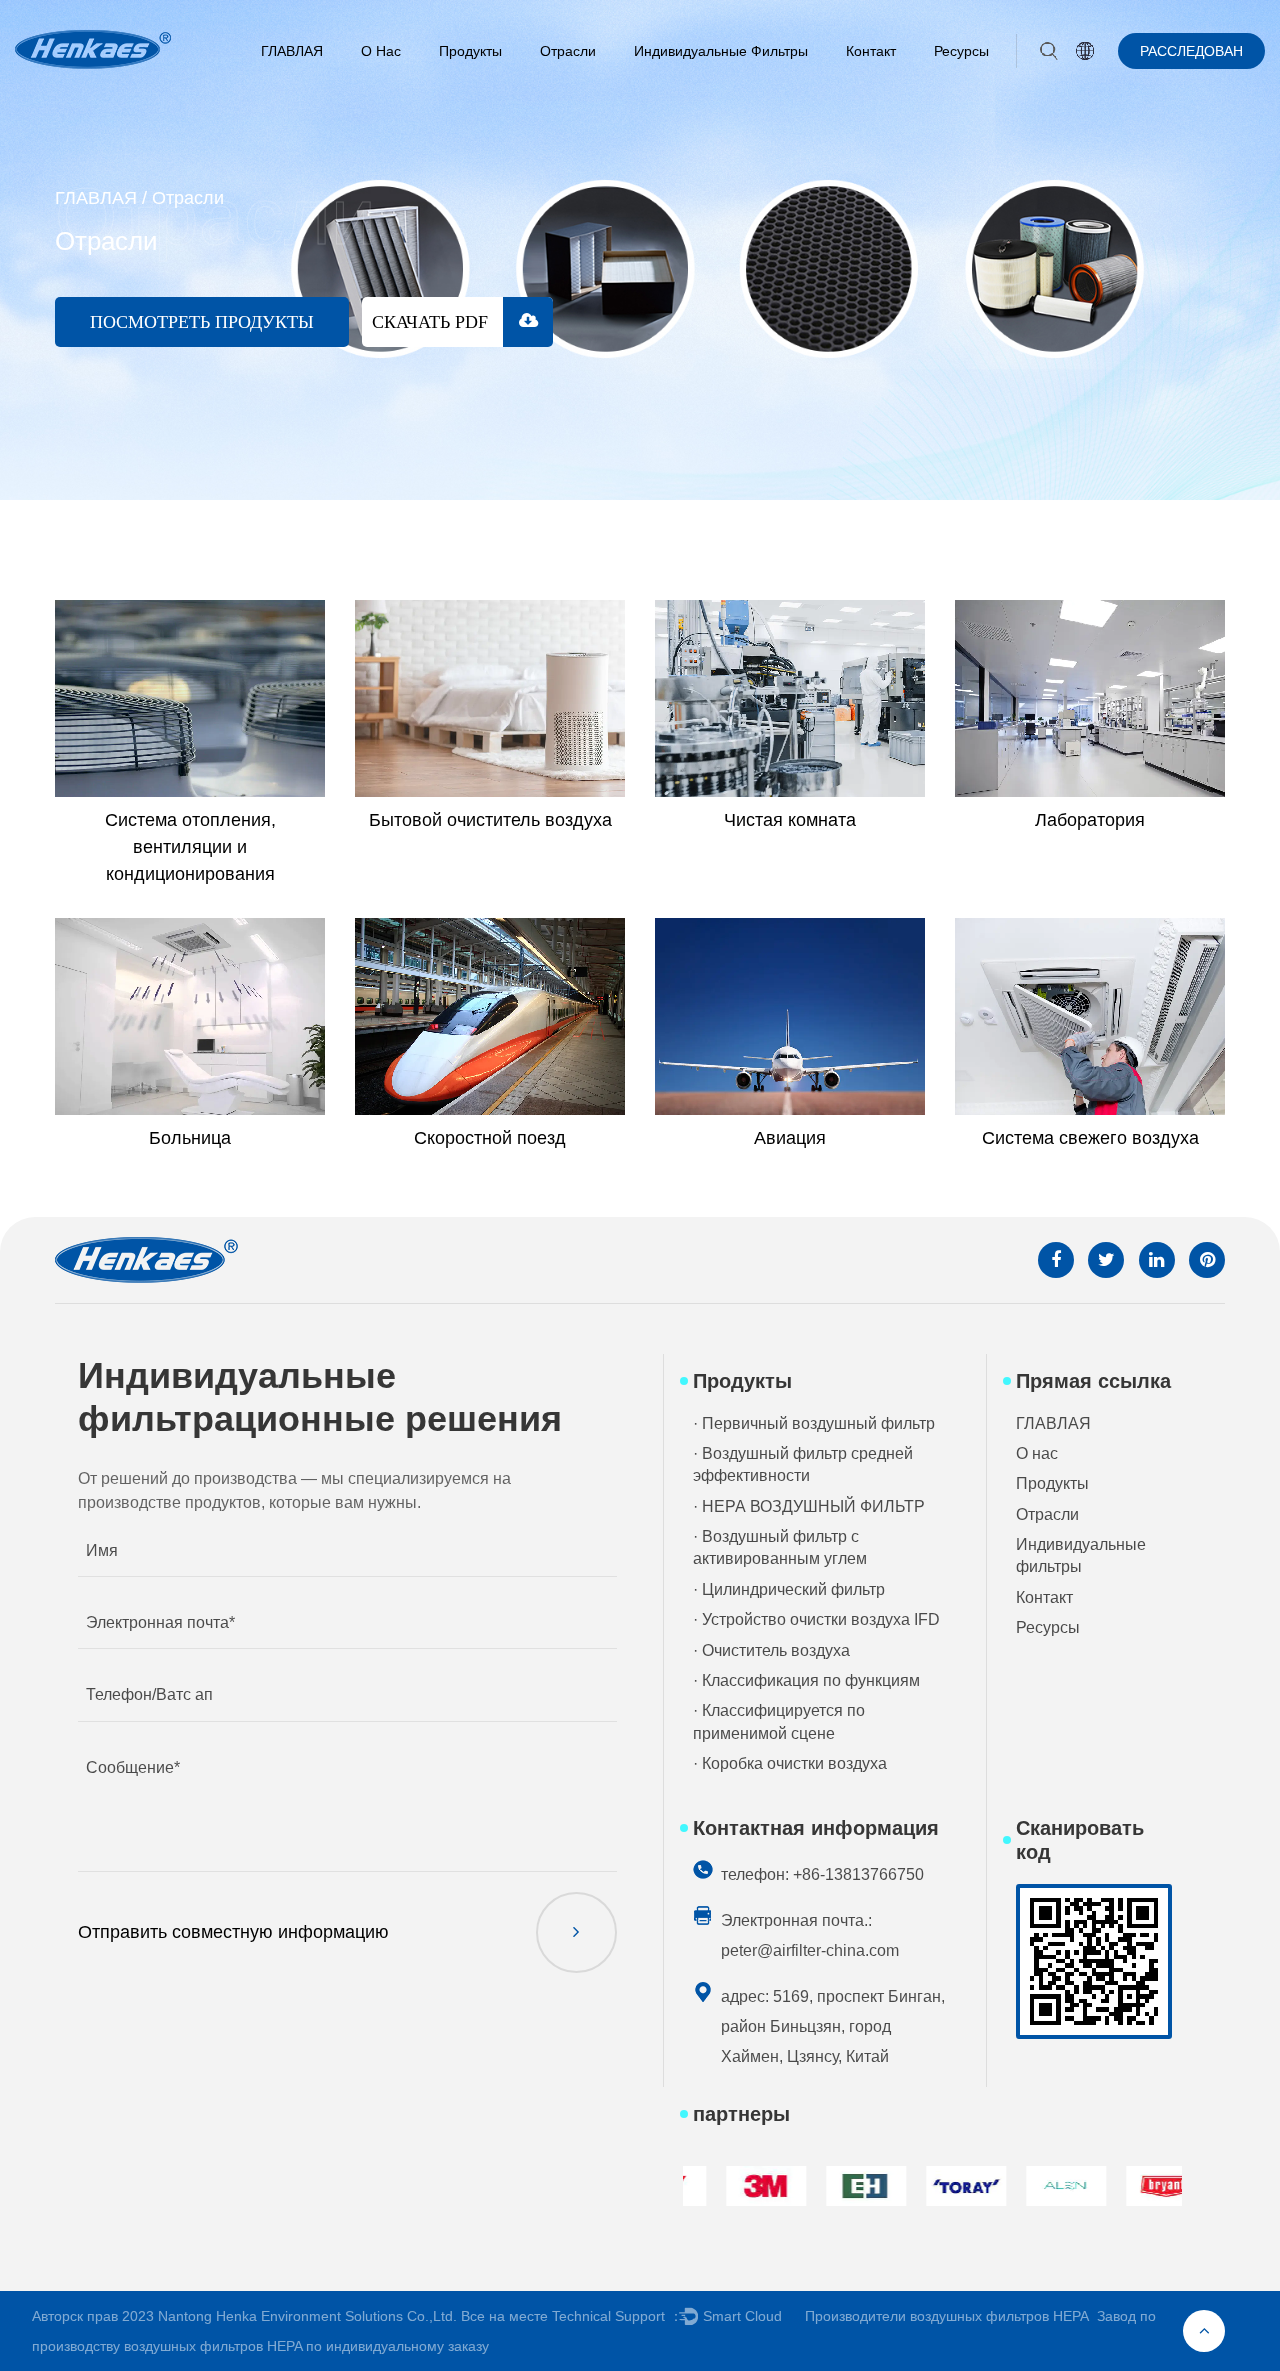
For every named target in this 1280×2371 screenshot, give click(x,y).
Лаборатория (1090, 820)
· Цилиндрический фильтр (789, 1589)
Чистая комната (790, 820)
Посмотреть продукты (202, 322)
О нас (381, 51)
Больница (190, 1138)
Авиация (790, 1138)
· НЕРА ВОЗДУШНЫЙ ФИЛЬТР (809, 1506)
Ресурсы (961, 51)
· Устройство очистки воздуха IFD (816, 1619)
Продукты (470, 51)
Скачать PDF (432, 322)
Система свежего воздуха (1090, 1138)
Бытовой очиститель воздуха (490, 820)
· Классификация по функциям (806, 1680)
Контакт (871, 51)
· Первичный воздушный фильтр (814, 1423)
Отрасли (568, 51)
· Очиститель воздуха (771, 1650)
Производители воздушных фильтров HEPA (947, 2316)
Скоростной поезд (490, 1138)
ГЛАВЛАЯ (292, 51)
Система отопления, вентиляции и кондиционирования (190, 847)
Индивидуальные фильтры (721, 51)
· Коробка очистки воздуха (790, 1763)
